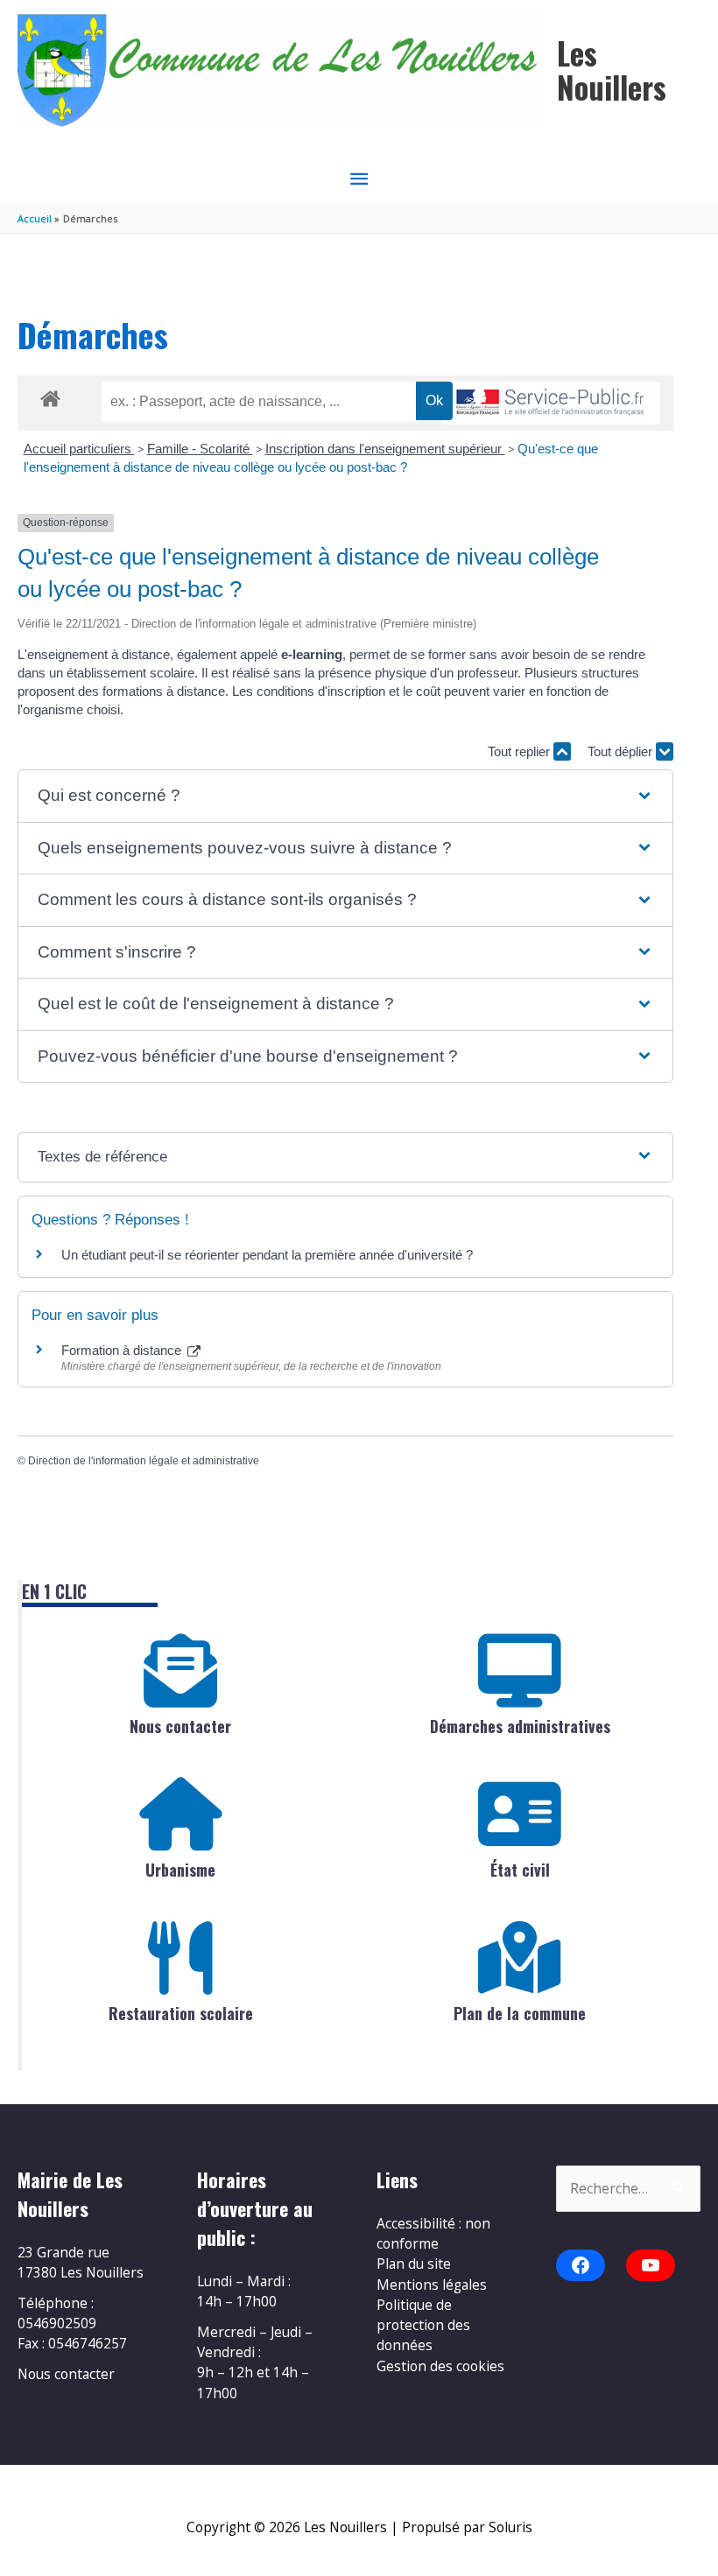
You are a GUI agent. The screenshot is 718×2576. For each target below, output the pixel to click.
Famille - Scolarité (200, 449)
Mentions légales (432, 2285)
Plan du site (414, 2264)
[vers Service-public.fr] (551, 403)
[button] (345, 796)
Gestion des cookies (440, 2366)
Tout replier (521, 751)
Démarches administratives (520, 1726)
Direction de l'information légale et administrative (144, 1461)
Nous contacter (180, 1726)
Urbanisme (180, 1870)
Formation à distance (123, 1350)
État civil (520, 1870)
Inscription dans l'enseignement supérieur (385, 449)
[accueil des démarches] (50, 396)
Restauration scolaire (181, 2013)
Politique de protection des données (423, 2325)
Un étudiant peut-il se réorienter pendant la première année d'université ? (267, 1255)
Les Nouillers (612, 70)
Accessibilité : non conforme (433, 2233)
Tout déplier (622, 751)
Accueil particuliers (79, 449)
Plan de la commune (520, 2013)
